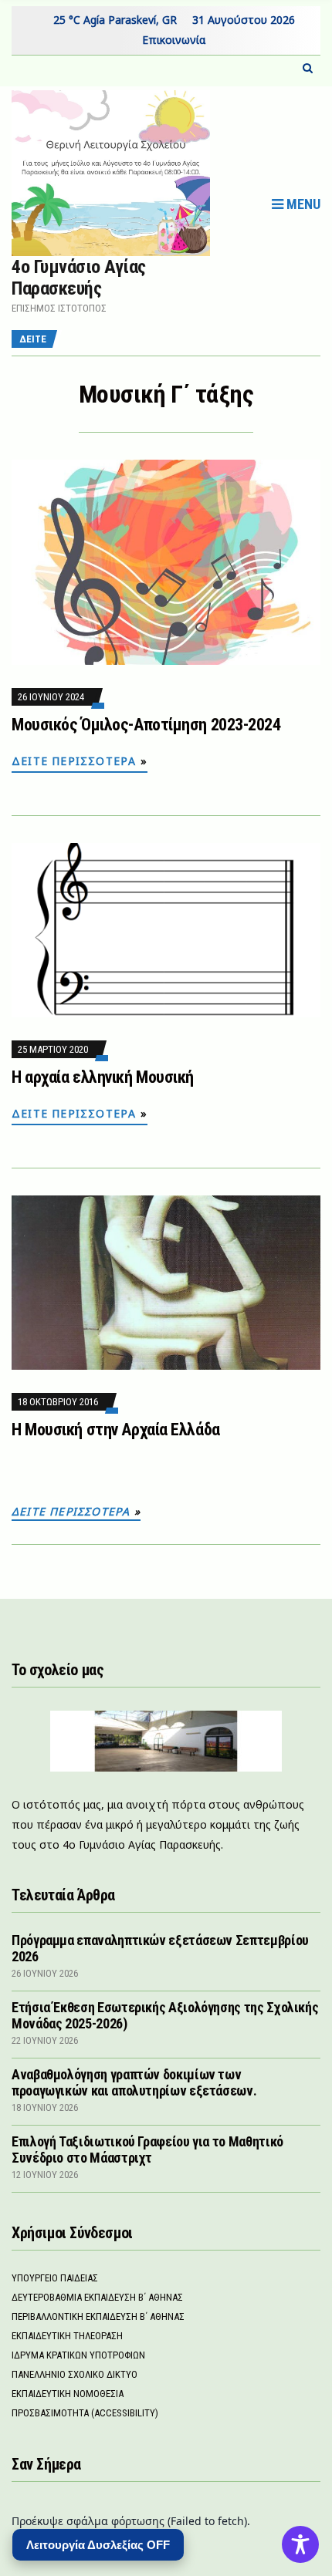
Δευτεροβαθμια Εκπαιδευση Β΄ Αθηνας (97, 2297)
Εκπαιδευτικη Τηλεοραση (67, 2336)
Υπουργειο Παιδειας (55, 2278)
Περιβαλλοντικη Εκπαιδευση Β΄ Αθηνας (98, 2316)
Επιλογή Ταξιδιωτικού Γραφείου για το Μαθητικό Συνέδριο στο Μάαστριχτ (147, 2149)
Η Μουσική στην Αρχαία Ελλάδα (116, 1430)
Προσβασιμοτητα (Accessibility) (85, 2413)
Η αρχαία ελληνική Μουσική (103, 1077)
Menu (302, 204)
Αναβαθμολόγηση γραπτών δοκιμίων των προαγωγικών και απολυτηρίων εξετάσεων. (134, 2082)
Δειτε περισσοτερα (74, 761)
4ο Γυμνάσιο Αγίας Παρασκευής (79, 278)
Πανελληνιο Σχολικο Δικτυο (75, 2374)
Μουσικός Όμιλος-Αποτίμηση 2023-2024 (146, 725)
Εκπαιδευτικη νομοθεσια (68, 2394)
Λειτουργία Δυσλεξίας (98, 2545)
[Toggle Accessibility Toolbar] (300, 2544)
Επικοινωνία (174, 40)
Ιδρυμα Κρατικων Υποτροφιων (78, 2355)
